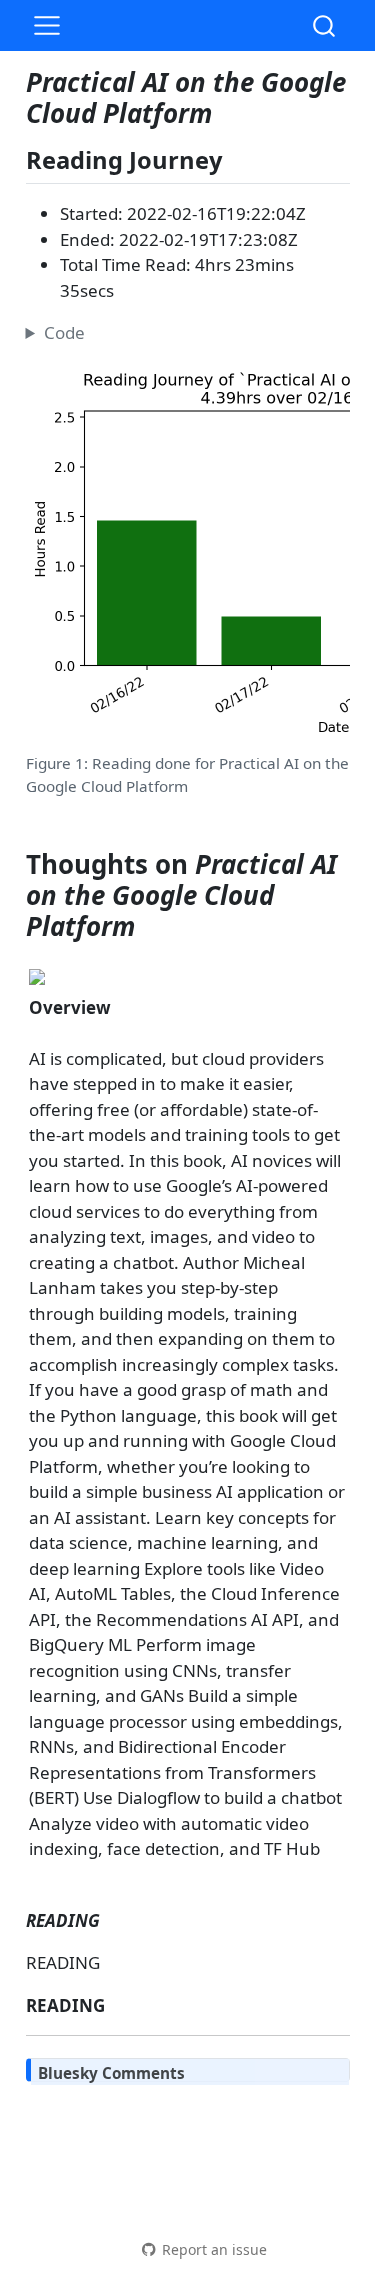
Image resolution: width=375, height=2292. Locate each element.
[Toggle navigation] (47, 26)
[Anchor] (239, 158)
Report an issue (214, 2249)
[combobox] (325, 25)
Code (64, 332)
